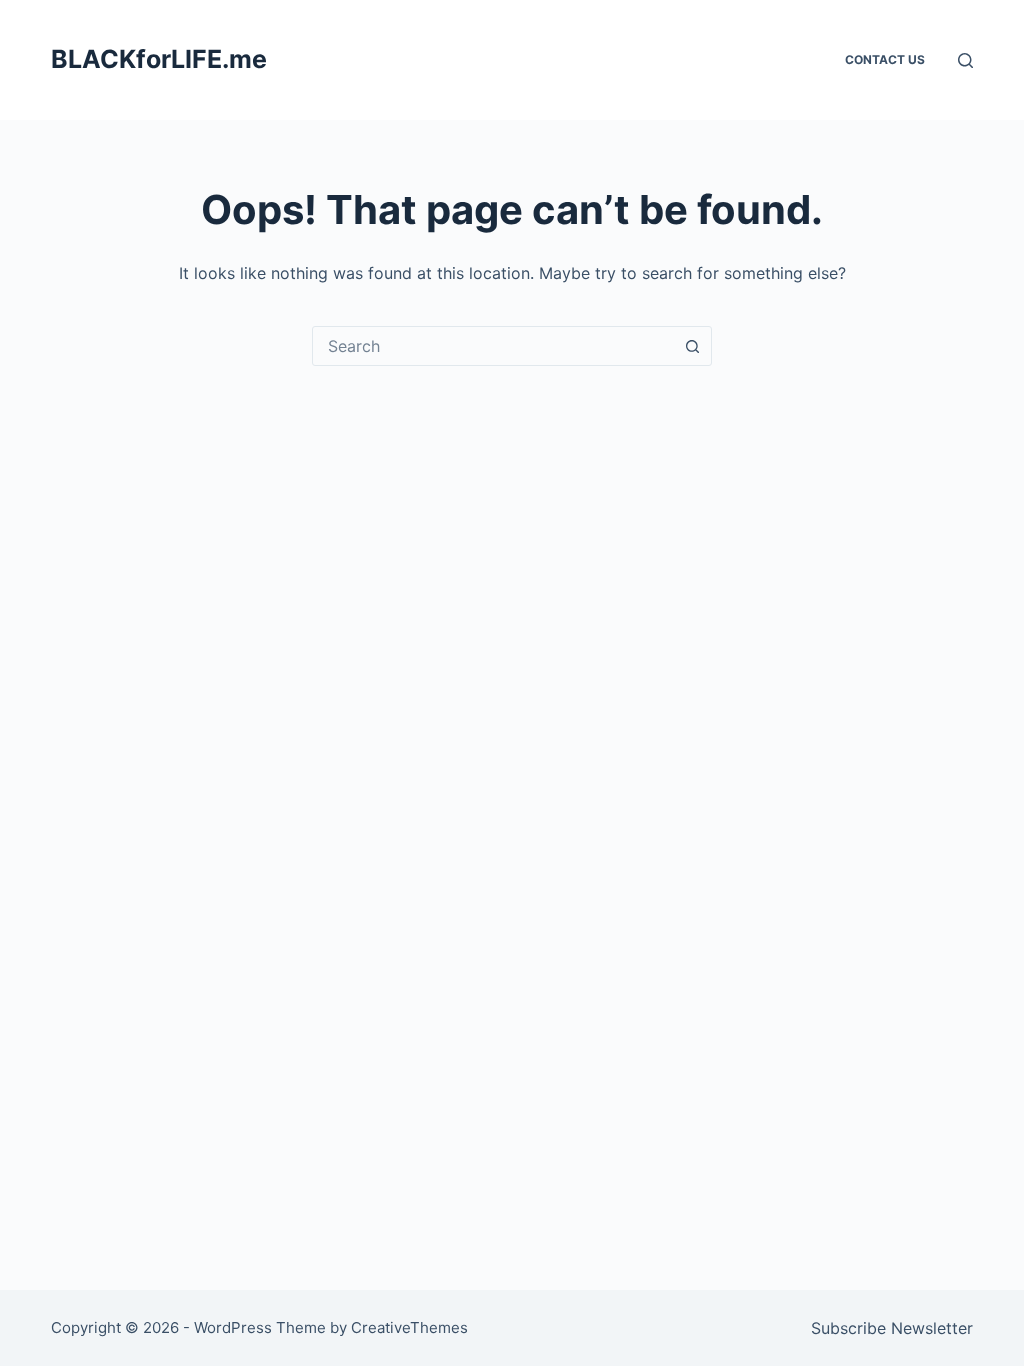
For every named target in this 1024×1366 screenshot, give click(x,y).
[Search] (965, 60)
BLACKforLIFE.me (159, 59)
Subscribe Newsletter (892, 1328)
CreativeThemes (409, 1327)
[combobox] (493, 346)
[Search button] (692, 346)
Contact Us (885, 59)
